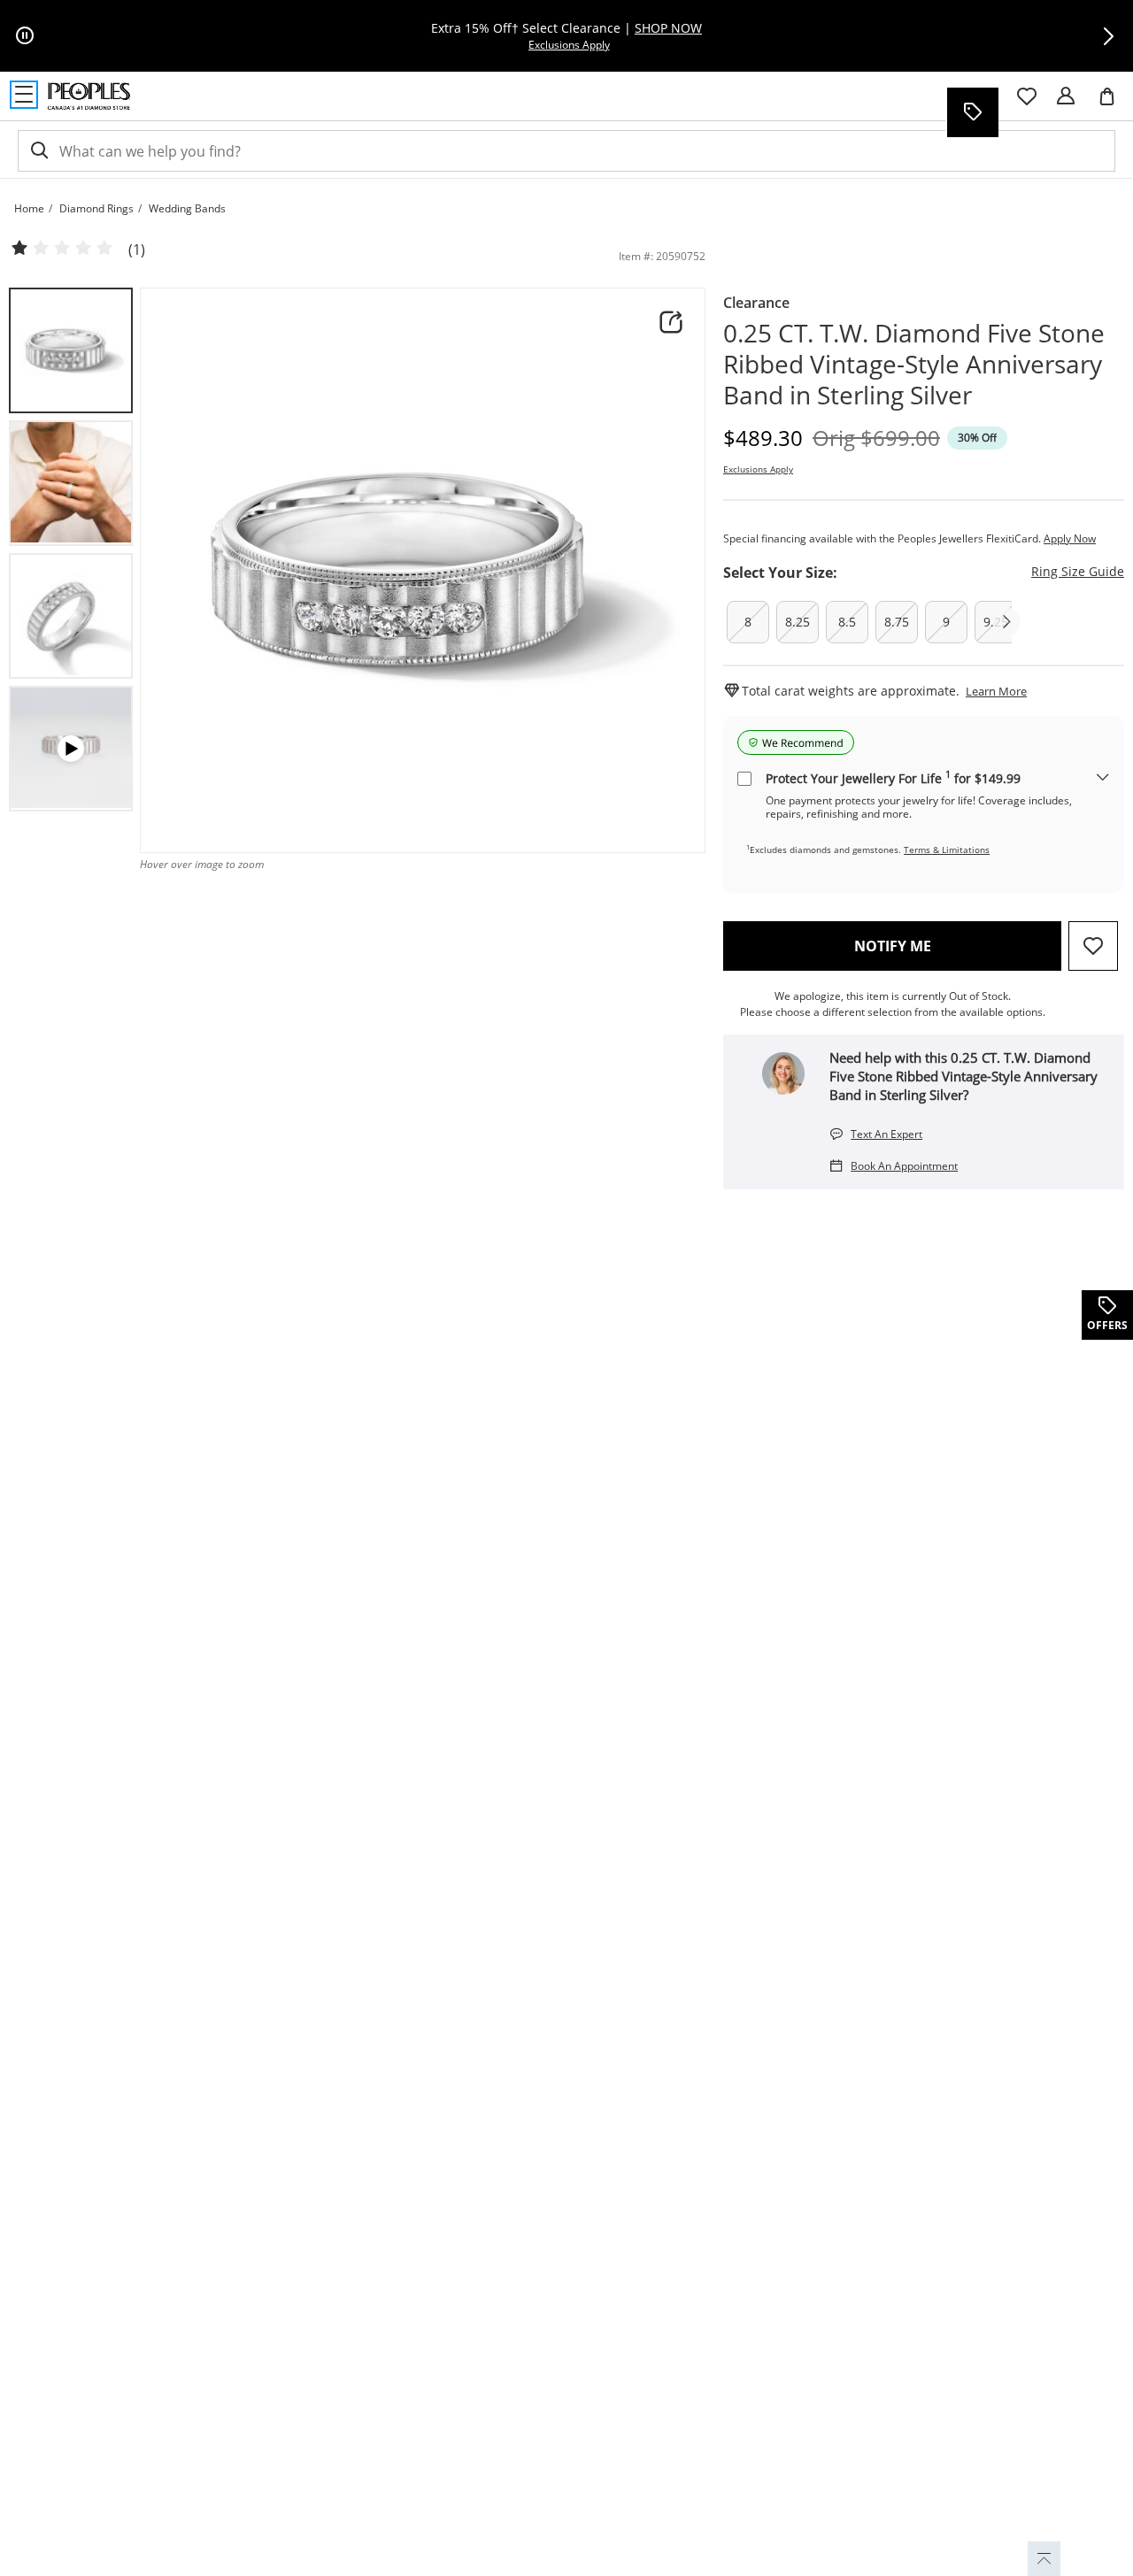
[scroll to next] (1006, 622)
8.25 (798, 622)
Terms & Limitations (947, 850)
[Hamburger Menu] (24, 95)
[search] (38, 151)
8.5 (847, 622)
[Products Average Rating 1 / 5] (62, 249)
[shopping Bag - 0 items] (1114, 104)
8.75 (897, 622)
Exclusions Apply (758, 469)
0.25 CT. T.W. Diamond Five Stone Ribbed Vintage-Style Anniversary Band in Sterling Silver (914, 364)
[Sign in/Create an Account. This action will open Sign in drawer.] (1066, 96)
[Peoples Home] (89, 96)
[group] (71, 350)
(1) (137, 250)
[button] (1108, 36)
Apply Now (1070, 538)
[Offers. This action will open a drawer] (972, 112)
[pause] (25, 36)
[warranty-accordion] (1103, 778)
